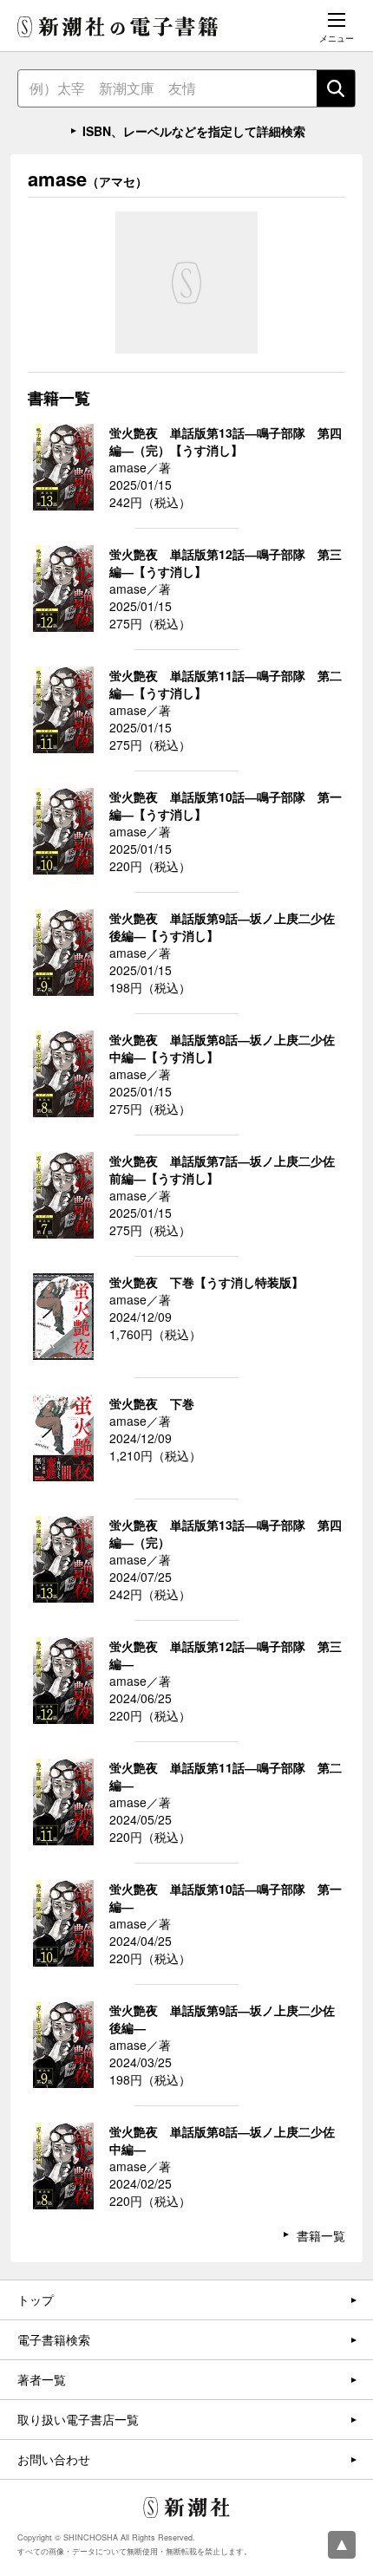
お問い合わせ (54, 2459)
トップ (36, 2300)
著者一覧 (42, 2379)
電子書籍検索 (54, 2339)
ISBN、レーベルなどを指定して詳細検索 (194, 131)
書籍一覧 (321, 2235)
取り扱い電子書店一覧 (78, 2419)
